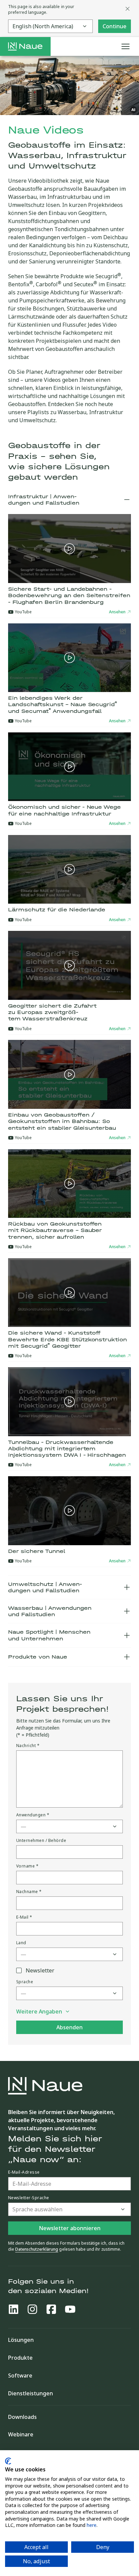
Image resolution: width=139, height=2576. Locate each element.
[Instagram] (32, 2309)
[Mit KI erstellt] (134, 110)
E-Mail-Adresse (24, 2172)
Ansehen (117, 612)
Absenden (69, 2027)
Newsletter (40, 1970)
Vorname (27, 1866)
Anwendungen (33, 1815)
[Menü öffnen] (126, 46)
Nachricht (28, 1746)
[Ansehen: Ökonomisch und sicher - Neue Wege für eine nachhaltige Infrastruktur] (69, 767)
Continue (115, 26)
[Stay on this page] (128, 9)
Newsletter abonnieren (70, 2228)
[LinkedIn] (13, 2309)
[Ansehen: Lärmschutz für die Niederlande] (69, 869)
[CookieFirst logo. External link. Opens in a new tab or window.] (8, 2461)
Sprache (25, 1982)
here (92, 2525)
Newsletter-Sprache (29, 2198)
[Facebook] (51, 2309)
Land (21, 1943)
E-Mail (24, 1917)
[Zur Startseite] (25, 46)
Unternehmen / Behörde (41, 1841)
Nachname (29, 1892)
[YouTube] (70, 2309)
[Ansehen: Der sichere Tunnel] (69, 1511)
